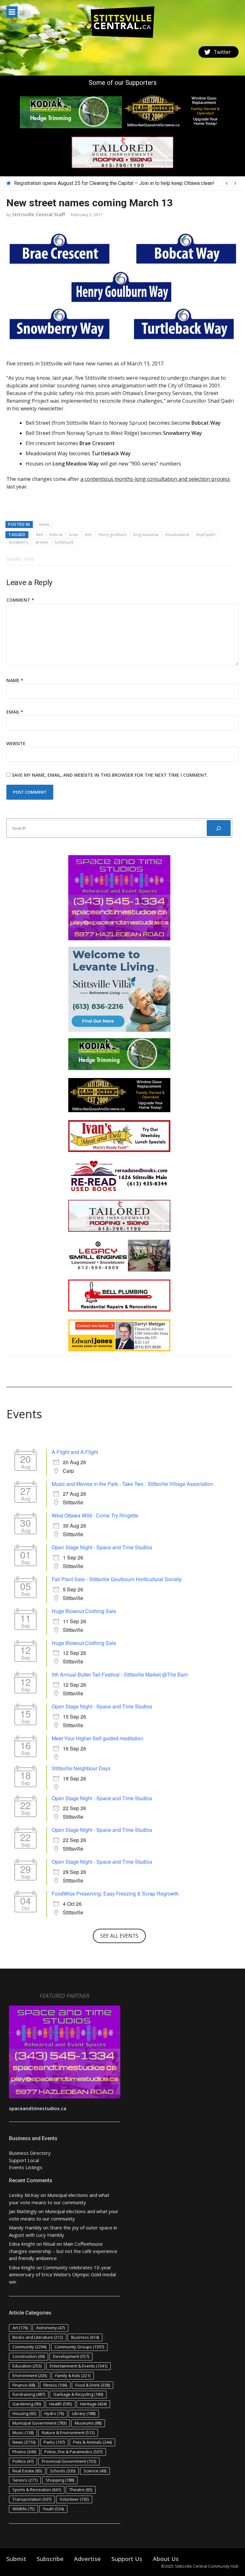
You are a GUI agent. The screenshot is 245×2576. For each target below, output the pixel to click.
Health (60, 2404)
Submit (16, 2559)
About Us (166, 2559)
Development (71, 2356)
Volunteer (74, 2499)
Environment (30, 2375)
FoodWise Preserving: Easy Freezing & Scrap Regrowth (115, 1893)
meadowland (177, 535)
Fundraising (29, 2394)
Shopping (60, 2480)
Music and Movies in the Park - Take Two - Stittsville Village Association (132, 1484)
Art (20, 2328)
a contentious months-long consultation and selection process (155, 479)
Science (95, 2471)
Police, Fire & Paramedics (73, 2452)
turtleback (64, 542)
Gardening (27, 2404)
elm (88, 535)
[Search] (219, 828)
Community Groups (79, 2347)
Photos (24, 2452)
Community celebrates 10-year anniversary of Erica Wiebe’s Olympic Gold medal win (62, 2275)
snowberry (19, 542)
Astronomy (50, 2328)
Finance (24, 2385)
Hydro (54, 2413)
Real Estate (27, 2471)
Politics (23, 2461)
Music (23, 2433)
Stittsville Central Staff (39, 214)
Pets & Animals (92, 2442)
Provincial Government (69, 2461)
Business (85, 2337)
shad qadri (206, 535)
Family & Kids (73, 2375)
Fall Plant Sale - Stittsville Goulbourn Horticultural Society (117, 1579)
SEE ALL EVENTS (119, 1936)
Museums (88, 2423)
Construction (29, 2356)
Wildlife (23, 2509)
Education (27, 2366)
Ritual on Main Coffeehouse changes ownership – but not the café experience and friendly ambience (63, 2251)
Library (84, 2413)
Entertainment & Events (78, 2366)
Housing (24, 2413)
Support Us (127, 2559)
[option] (126, 183)
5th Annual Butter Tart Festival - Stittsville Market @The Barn (120, 1674)
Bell (40, 535)
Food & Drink (93, 2385)
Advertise (87, 2559)
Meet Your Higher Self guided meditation (97, 1738)
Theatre (81, 2490)
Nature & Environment (68, 2433)
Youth (53, 2509)
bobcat (56, 535)
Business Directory (30, 2153)
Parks (54, 2442)
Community (29, 2347)
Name (15, 680)
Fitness (55, 2385)
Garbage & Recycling (78, 2394)
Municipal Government (39, 2423)
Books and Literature (38, 2337)
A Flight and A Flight (75, 1452)
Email (15, 712)
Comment (20, 600)
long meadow (146, 535)
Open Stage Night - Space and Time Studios (102, 1547)
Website (16, 743)
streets (42, 542)
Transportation (32, 2499)
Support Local (24, 2160)
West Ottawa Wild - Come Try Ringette (95, 1515)
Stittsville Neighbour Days (81, 1768)
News (44, 524)
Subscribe (50, 2559)
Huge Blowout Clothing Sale (84, 1611)
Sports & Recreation (37, 2490)
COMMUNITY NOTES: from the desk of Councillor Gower (77, 183)
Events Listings (26, 2167)
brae (74, 535)
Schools (63, 2471)
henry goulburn (113, 535)
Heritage (93, 2404)
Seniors (25, 2480)
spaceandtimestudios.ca (38, 2108)
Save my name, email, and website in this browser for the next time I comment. (110, 775)
